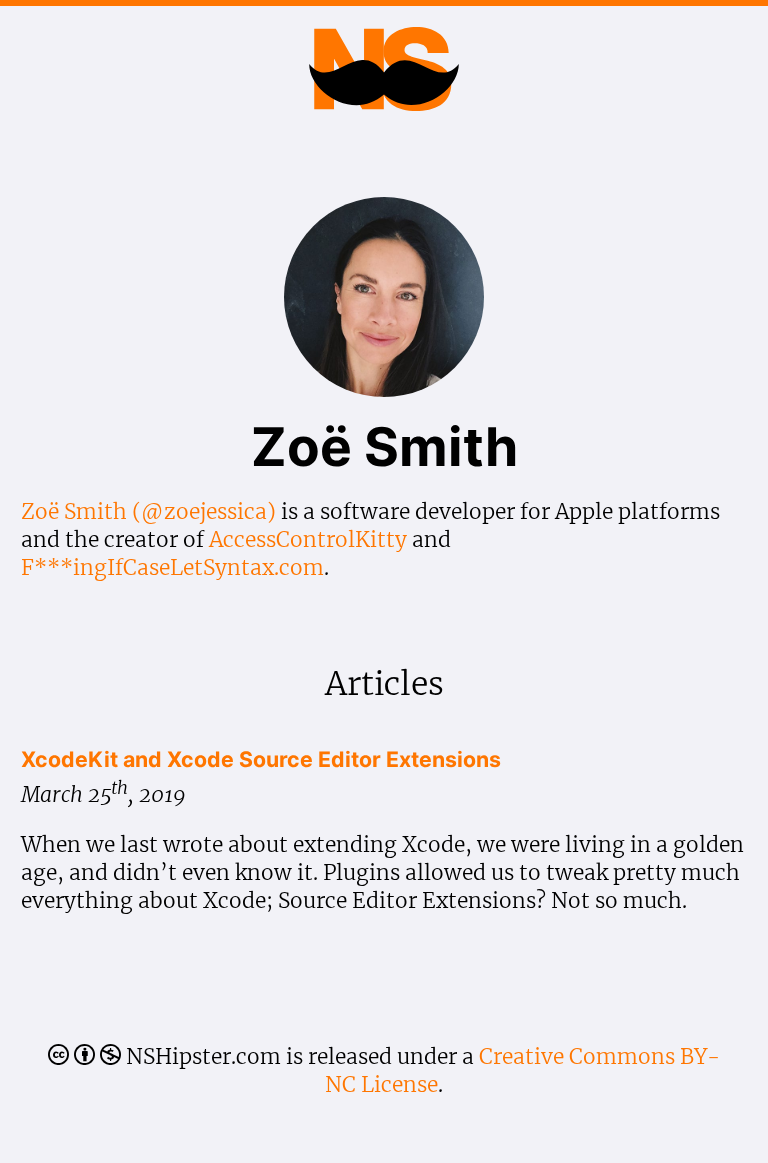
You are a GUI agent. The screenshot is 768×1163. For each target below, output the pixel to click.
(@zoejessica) (204, 511)
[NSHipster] (383, 90)
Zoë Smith (74, 511)
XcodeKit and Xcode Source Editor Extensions (261, 759)
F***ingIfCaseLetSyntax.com (172, 567)
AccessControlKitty (308, 539)
